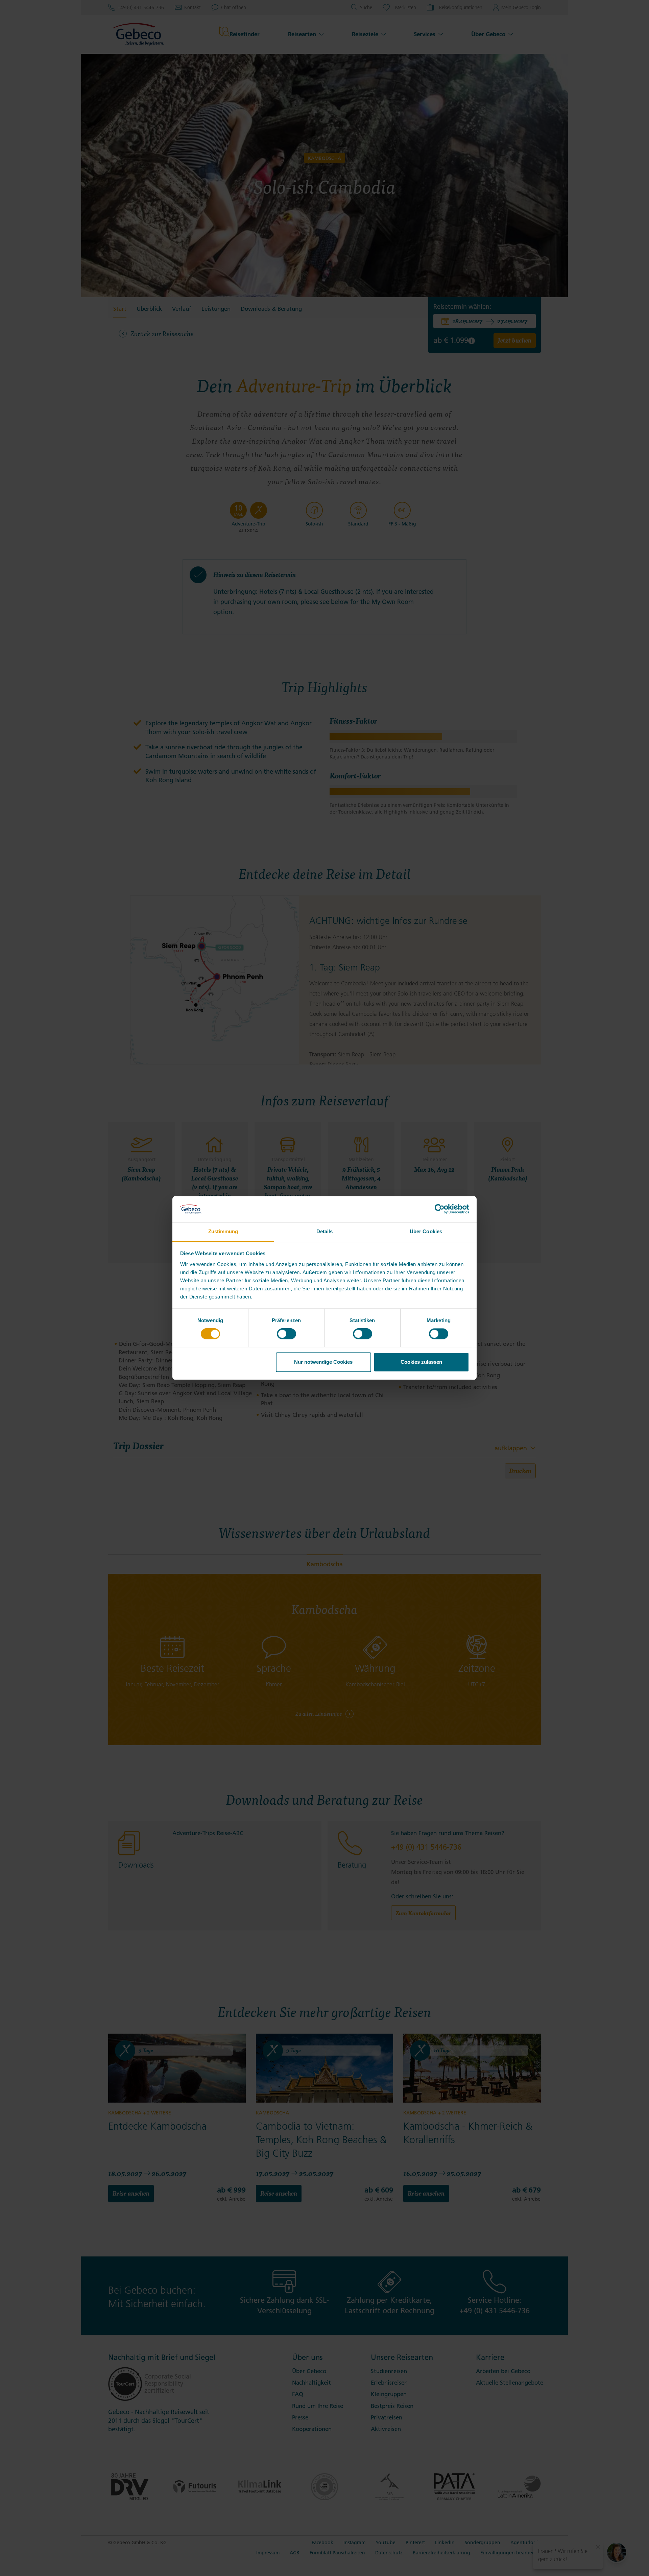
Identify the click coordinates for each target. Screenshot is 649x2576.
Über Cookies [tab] (426, 1231)
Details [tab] (325, 1231)
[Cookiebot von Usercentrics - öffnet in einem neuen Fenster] (440, 1209)
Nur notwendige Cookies (323, 1362)
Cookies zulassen (421, 1362)
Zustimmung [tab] (223, 1231)
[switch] (286, 1334)
